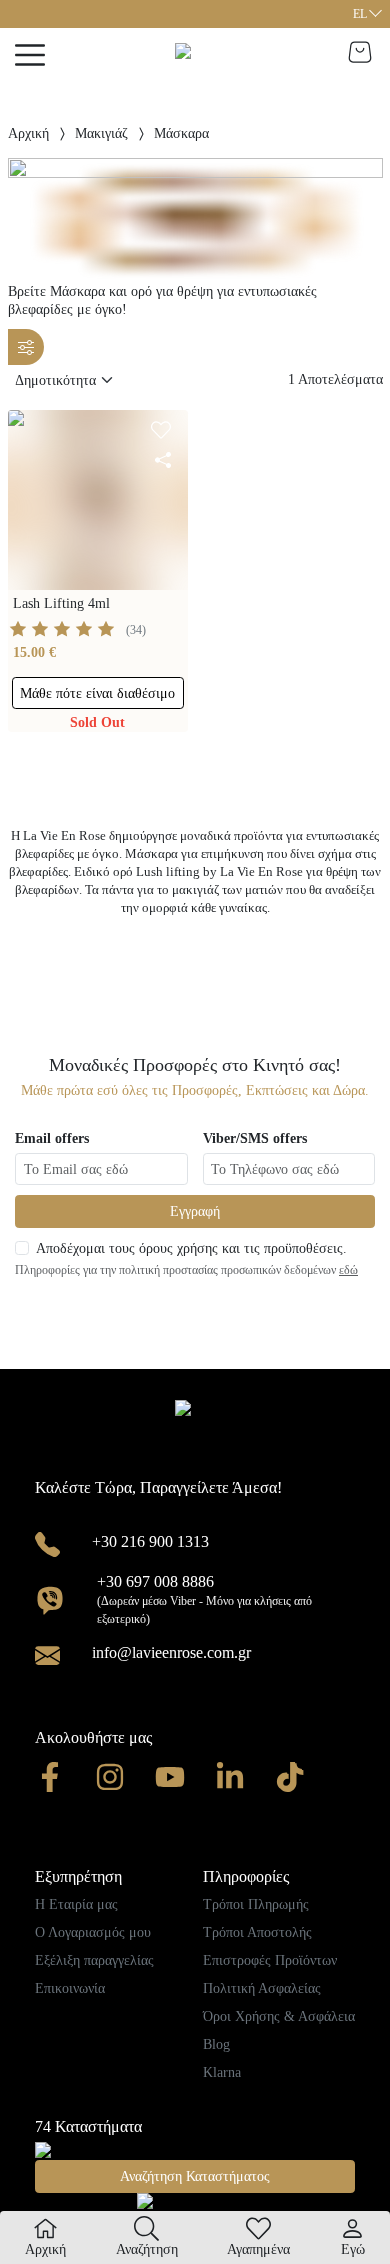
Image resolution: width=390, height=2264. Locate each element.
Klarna (222, 2072)
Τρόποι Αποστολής (257, 1932)
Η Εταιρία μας (76, 1904)
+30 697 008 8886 (155, 1581)
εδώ (348, 1270)
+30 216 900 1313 (150, 1541)
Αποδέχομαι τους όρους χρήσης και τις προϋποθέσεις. (191, 1248)
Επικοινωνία (70, 1988)
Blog (216, 2044)
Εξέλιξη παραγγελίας (94, 1960)
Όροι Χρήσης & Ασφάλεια (279, 2016)
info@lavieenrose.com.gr (171, 1652)
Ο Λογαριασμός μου (93, 1932)
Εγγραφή (195, 1211)
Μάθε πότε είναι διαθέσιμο (97, 693)
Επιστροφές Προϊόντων (270, 1960)
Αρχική (28, 133)
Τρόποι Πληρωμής (256, 1904)
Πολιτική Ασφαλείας (262, 1988)
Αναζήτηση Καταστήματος (195, 2176)
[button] (366, 14)
